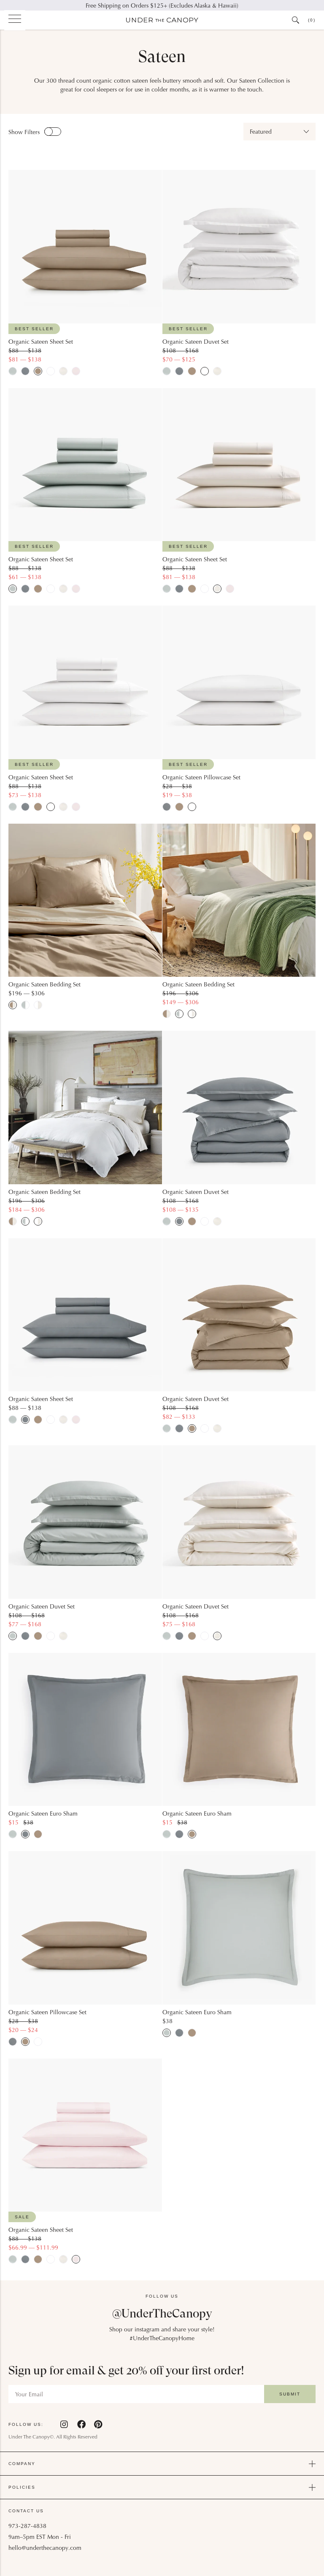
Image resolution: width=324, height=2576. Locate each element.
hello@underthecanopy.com (45, 2549)
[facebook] (81, 2424)
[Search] (296, 20)
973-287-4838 (27, 2527)
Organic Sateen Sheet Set (41, 342)
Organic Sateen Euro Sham (43, 1814)
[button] (279, 132)
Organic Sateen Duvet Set (196, 342)
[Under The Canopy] (162, 20)
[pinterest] (98, 2424)
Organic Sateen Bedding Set (45, 985)
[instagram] (65, 2424)
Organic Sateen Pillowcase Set (201, 778)
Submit (290, 2394)
